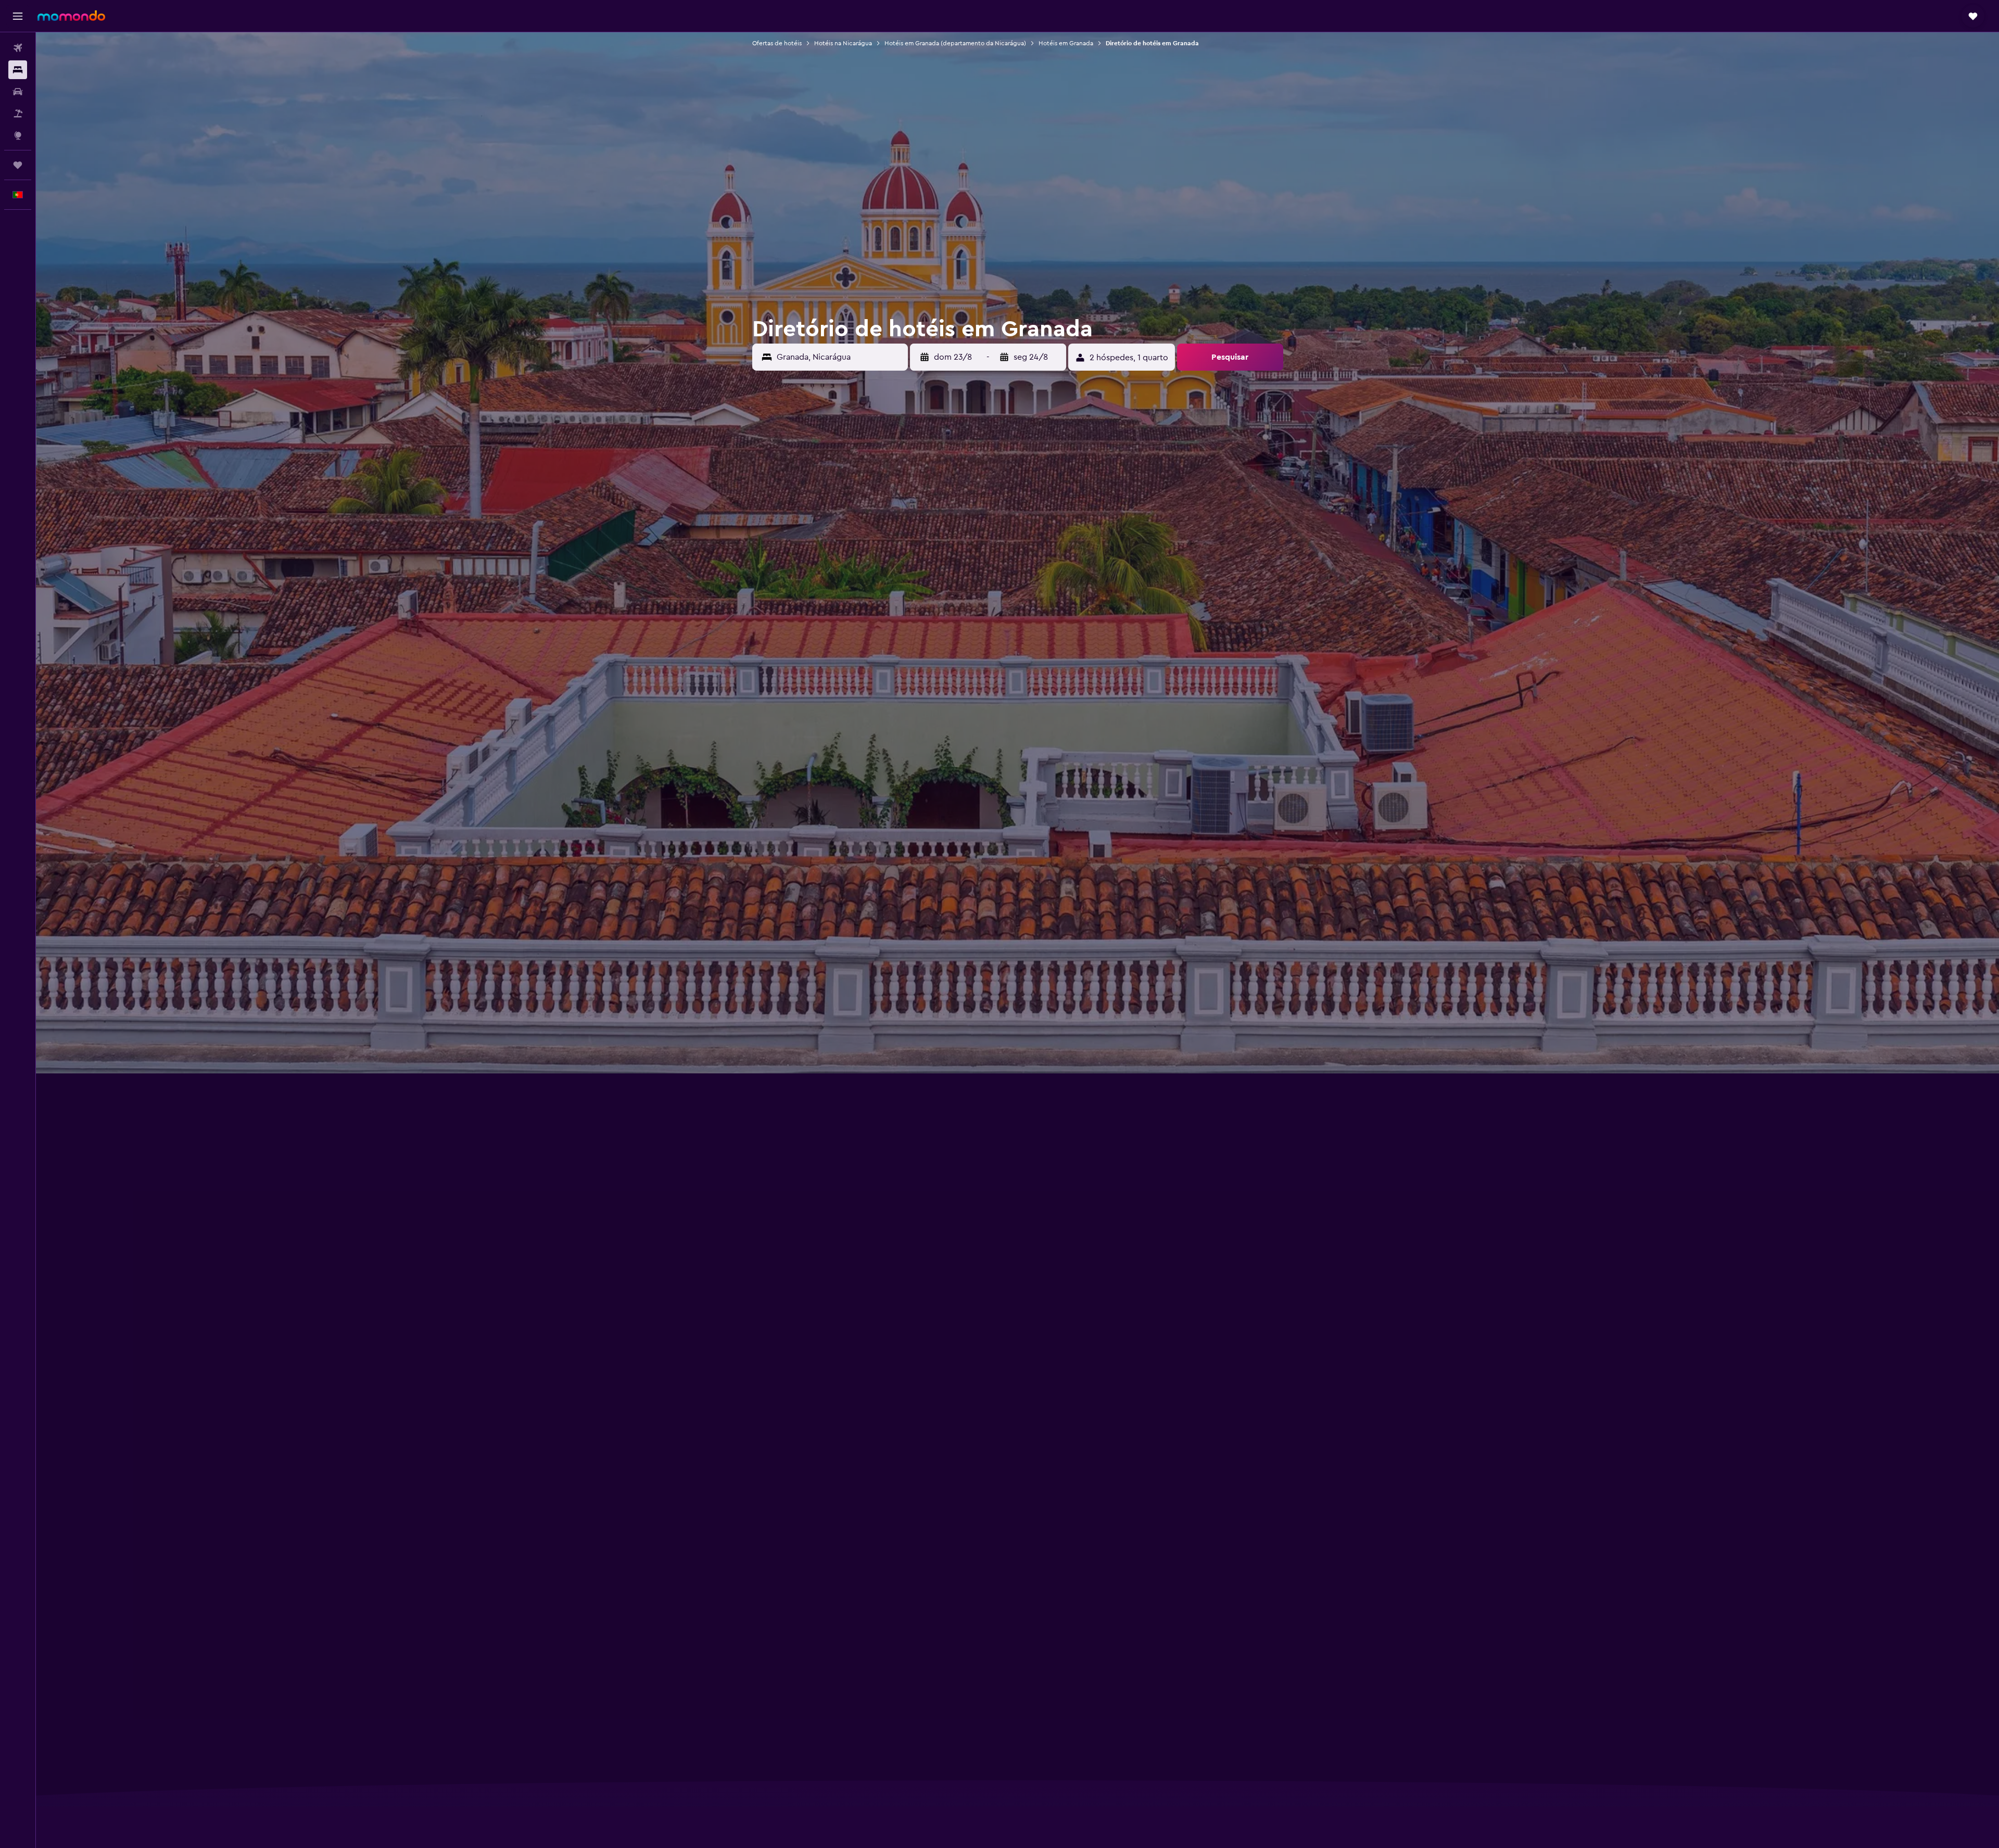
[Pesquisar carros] (18, 92)
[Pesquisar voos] (18, 48)
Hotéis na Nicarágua (843, 43)
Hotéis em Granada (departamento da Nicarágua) (955, 43)
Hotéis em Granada (1066, 43)
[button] (18, 16)
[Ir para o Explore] (18, 135)
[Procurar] (18, 70)
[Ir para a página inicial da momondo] (71, 16)
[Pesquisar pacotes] (18, 113)
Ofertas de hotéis (777, 43)
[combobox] (840, 357)
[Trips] (18, 165)
